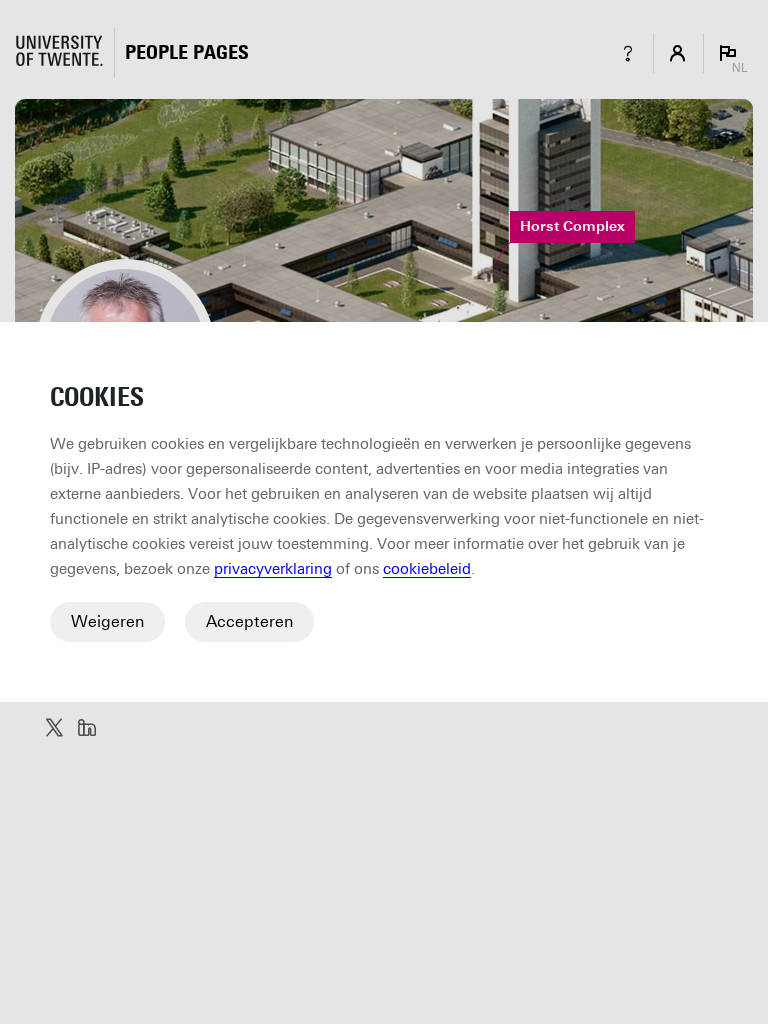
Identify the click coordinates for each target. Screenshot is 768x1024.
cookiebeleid (427, 569)
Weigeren (107, 621)
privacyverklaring (273, 569)
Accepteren (249, 621)
